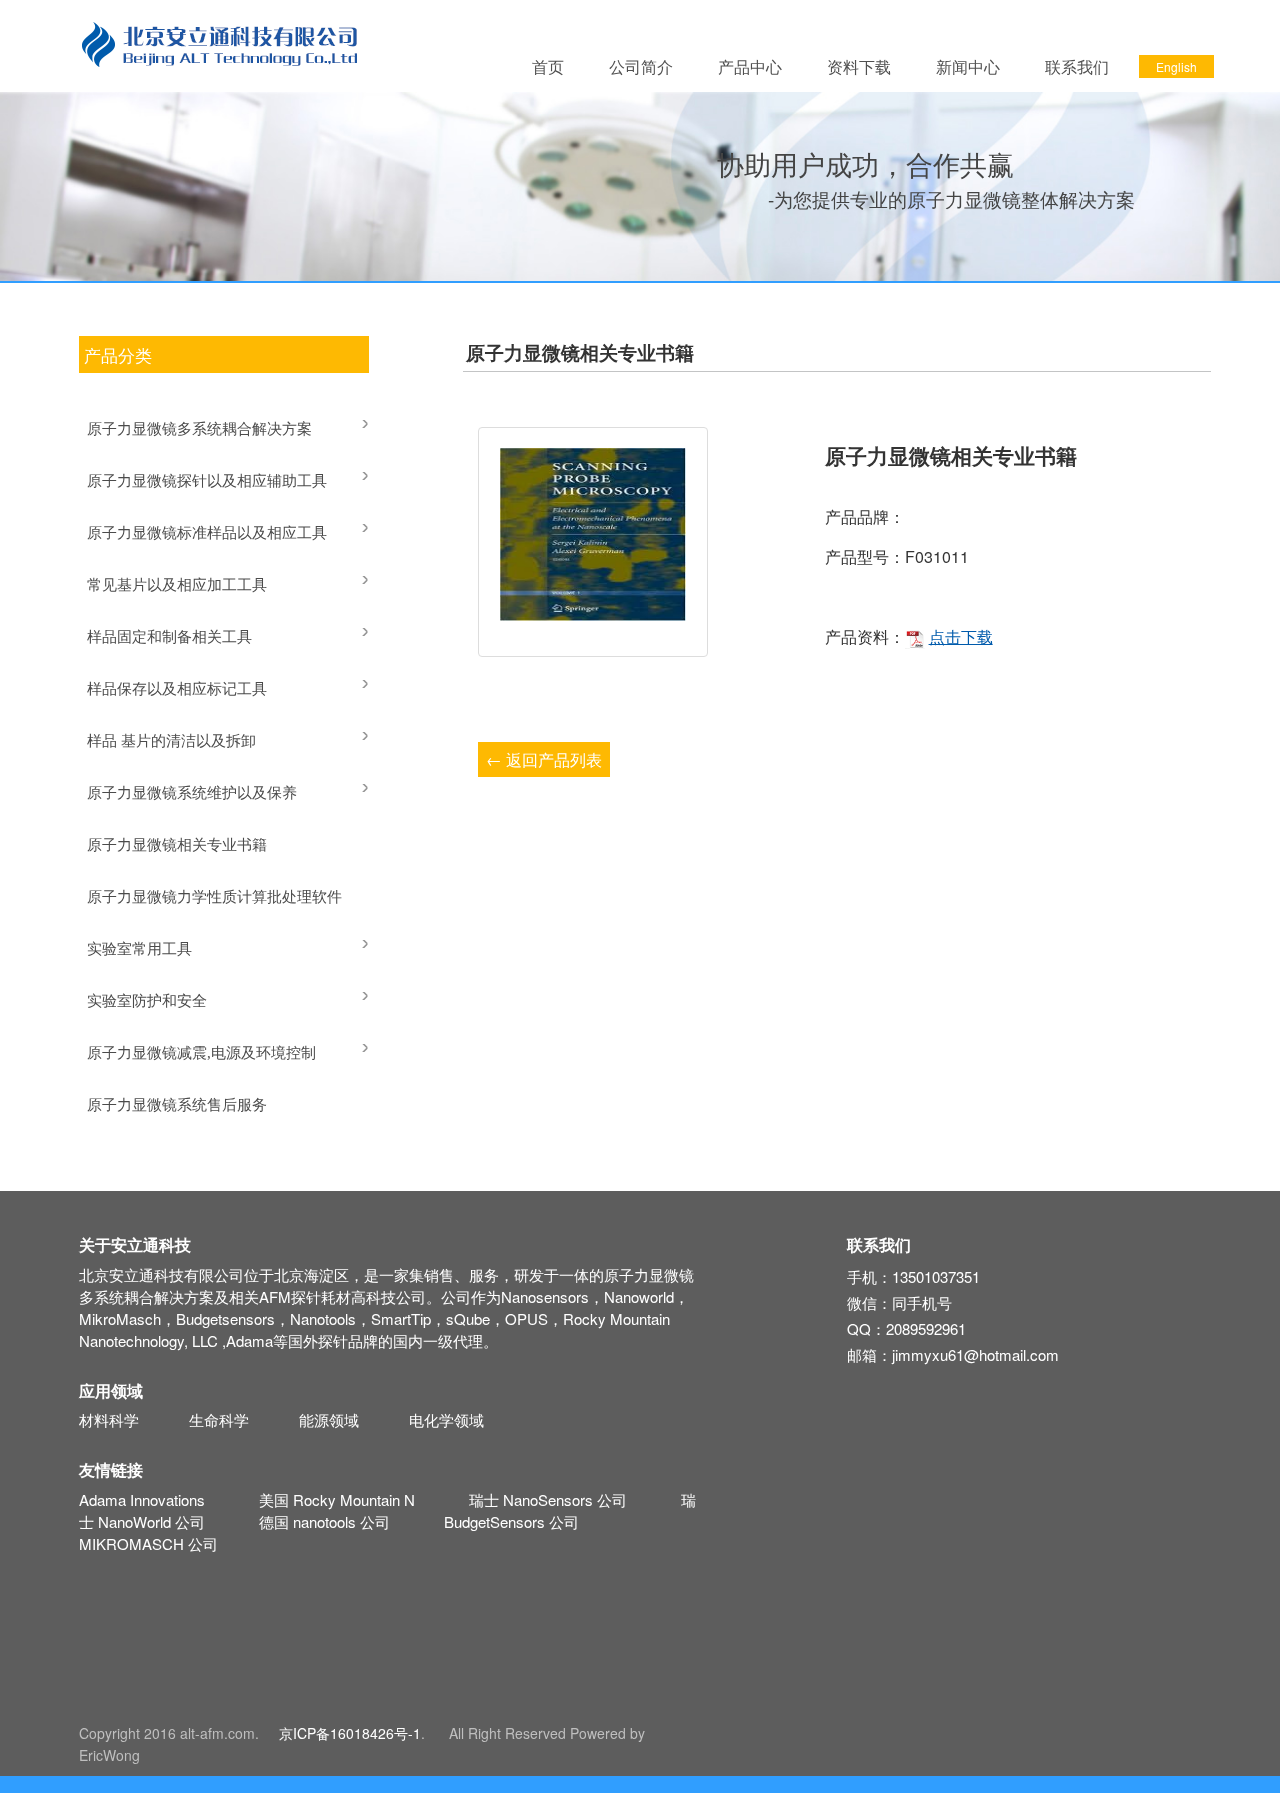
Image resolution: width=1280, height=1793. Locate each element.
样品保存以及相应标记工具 (177, 689)
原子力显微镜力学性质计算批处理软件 (214, 897)
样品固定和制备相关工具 (169, 637)
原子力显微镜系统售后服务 (177, 1105)
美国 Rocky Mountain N (337, 1499)
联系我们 (1077, 66)
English (1176, 66)
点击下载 (961, 636)
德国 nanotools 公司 (324, 1521)
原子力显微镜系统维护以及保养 (192, 793)
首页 (548, 66)
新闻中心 (968, 66)
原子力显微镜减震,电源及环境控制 (201, 1053)
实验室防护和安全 (147, 1001)
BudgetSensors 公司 (511, 1521)
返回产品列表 (544, 759)
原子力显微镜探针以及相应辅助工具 (207, 481)
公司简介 (641, 66)
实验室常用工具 (139, 949)
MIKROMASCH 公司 (148, 1543)
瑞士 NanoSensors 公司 (548, 1499)
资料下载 (859, 66)
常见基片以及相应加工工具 (177, 585)
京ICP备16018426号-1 (350, 1733)
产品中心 (750, 66)
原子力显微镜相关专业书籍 (177, 845)
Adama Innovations (142, 1499)
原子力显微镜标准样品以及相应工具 (207, 533)
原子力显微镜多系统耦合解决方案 (199, 429)
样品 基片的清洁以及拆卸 (171, 741)
